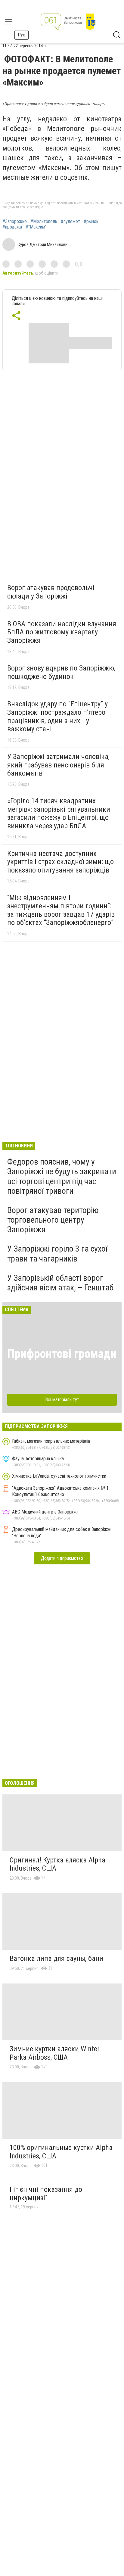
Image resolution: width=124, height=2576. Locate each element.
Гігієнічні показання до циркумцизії (46, 2194)
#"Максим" (36, 227)
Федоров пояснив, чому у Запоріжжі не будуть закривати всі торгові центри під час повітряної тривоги (62, 1176)
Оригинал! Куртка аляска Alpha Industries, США (57, 1864)
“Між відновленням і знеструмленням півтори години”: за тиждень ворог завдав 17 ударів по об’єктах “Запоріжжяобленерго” (61, 910)
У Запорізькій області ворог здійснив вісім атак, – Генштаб (60, 1283)
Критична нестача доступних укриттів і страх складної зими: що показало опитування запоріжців (60, 862)
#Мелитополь (44, 222)
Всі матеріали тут (62, 1400)
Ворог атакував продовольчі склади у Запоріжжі (51, 592)
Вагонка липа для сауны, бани (56, 1958)
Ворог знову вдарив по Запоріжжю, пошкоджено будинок (61, 672)
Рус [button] (22, 35)
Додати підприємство (62, 1558)
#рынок (91, 222)
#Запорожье (15, 222)
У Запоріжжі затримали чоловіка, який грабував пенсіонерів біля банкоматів (58, 765)
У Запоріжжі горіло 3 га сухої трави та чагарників (57, 1254)
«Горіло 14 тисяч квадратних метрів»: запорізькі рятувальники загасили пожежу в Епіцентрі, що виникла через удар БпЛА (59, 813)
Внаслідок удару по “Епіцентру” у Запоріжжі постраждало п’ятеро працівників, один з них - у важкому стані (57, 716)
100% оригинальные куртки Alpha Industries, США (61, 2152)
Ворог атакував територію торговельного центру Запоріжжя (53, 1220)
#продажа (12, 227)
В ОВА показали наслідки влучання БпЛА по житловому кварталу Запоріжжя (62, 632)
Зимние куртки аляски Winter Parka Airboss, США (55, 2053)
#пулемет (70, 222)
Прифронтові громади (62, 1354)
